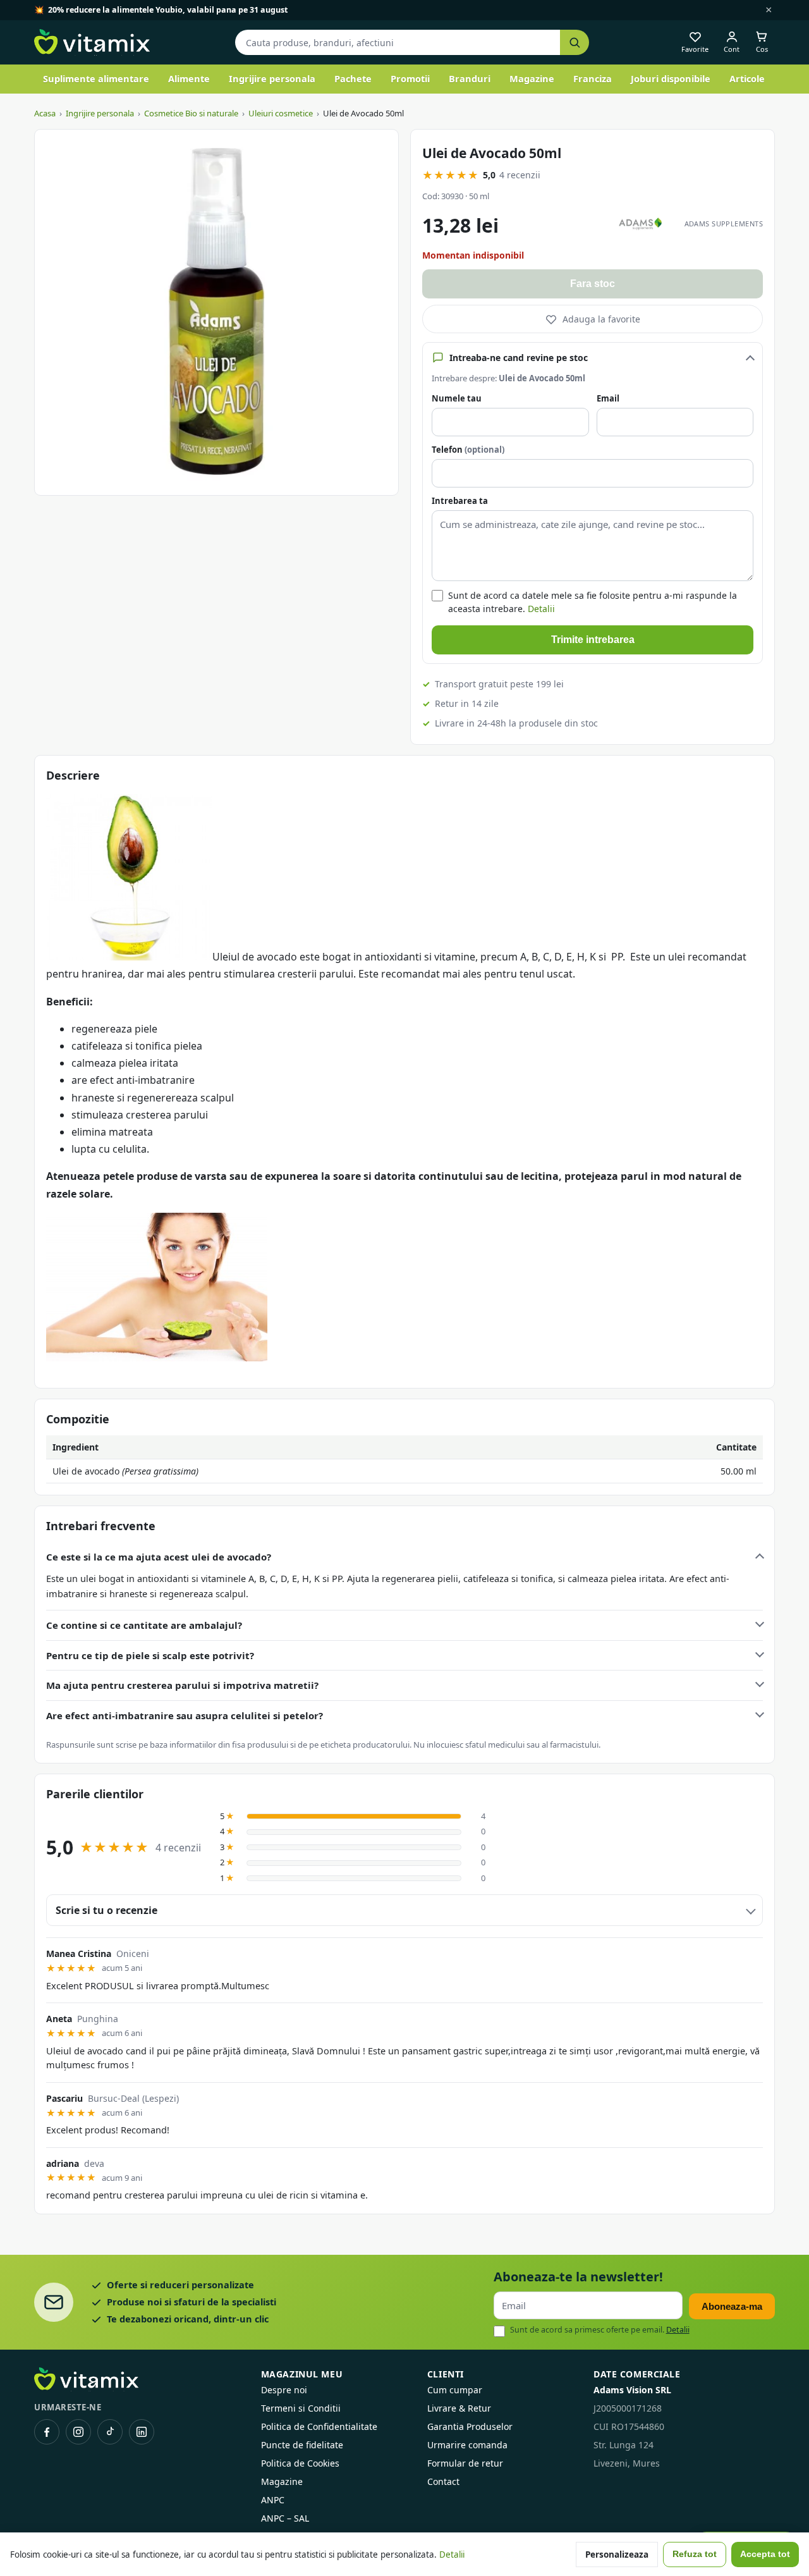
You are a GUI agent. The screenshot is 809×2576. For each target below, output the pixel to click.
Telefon (468, 450)
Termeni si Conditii (301, 2408)
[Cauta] (575, 43)
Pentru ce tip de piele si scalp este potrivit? (150, 1655)
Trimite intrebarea (593, 640)
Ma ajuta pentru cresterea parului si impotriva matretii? (182, 1685)
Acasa (45, 113)
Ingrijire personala (272, 78)
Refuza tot (695, 2554)
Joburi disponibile (671, 78)
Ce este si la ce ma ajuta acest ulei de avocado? (159, 1557)
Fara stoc (593, 284)
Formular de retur (465, 2463)
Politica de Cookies (300, 2463)
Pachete (353, 78)
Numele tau (457, 398)
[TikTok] (110, 2432)
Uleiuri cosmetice (281, 113)
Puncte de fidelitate (302, 2445)
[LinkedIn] (142, 2432)
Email (608, 398)
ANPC (273, 2500)
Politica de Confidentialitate (319, 2426)
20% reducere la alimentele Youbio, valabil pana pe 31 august (168, 10)
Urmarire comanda (467, 2445)
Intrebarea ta (460, 501)
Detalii (541, 609)
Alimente (189, 78)
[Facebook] (47, 2432)
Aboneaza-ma (732, 2306)
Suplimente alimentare (96, 78)
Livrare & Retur (459, 2408)
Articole (747, 78)
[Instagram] (78, 2432)
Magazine (532, 78)
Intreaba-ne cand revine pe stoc (519, 358)
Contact (443, 2481)
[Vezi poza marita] (216, 312)
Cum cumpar (455, 2390)
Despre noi (284, 2390)
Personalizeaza (617, 2555)
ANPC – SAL (285, 2518)
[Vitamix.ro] (92, 42)
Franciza (593, 78)
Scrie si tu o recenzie (106, 1910)
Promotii (410, 78)
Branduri (470, 78)
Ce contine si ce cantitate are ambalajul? (144, 1625)
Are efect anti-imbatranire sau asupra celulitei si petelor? (185, 1715)
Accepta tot (765, 2554)
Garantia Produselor (470, 2426)
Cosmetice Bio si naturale (191, 113)
